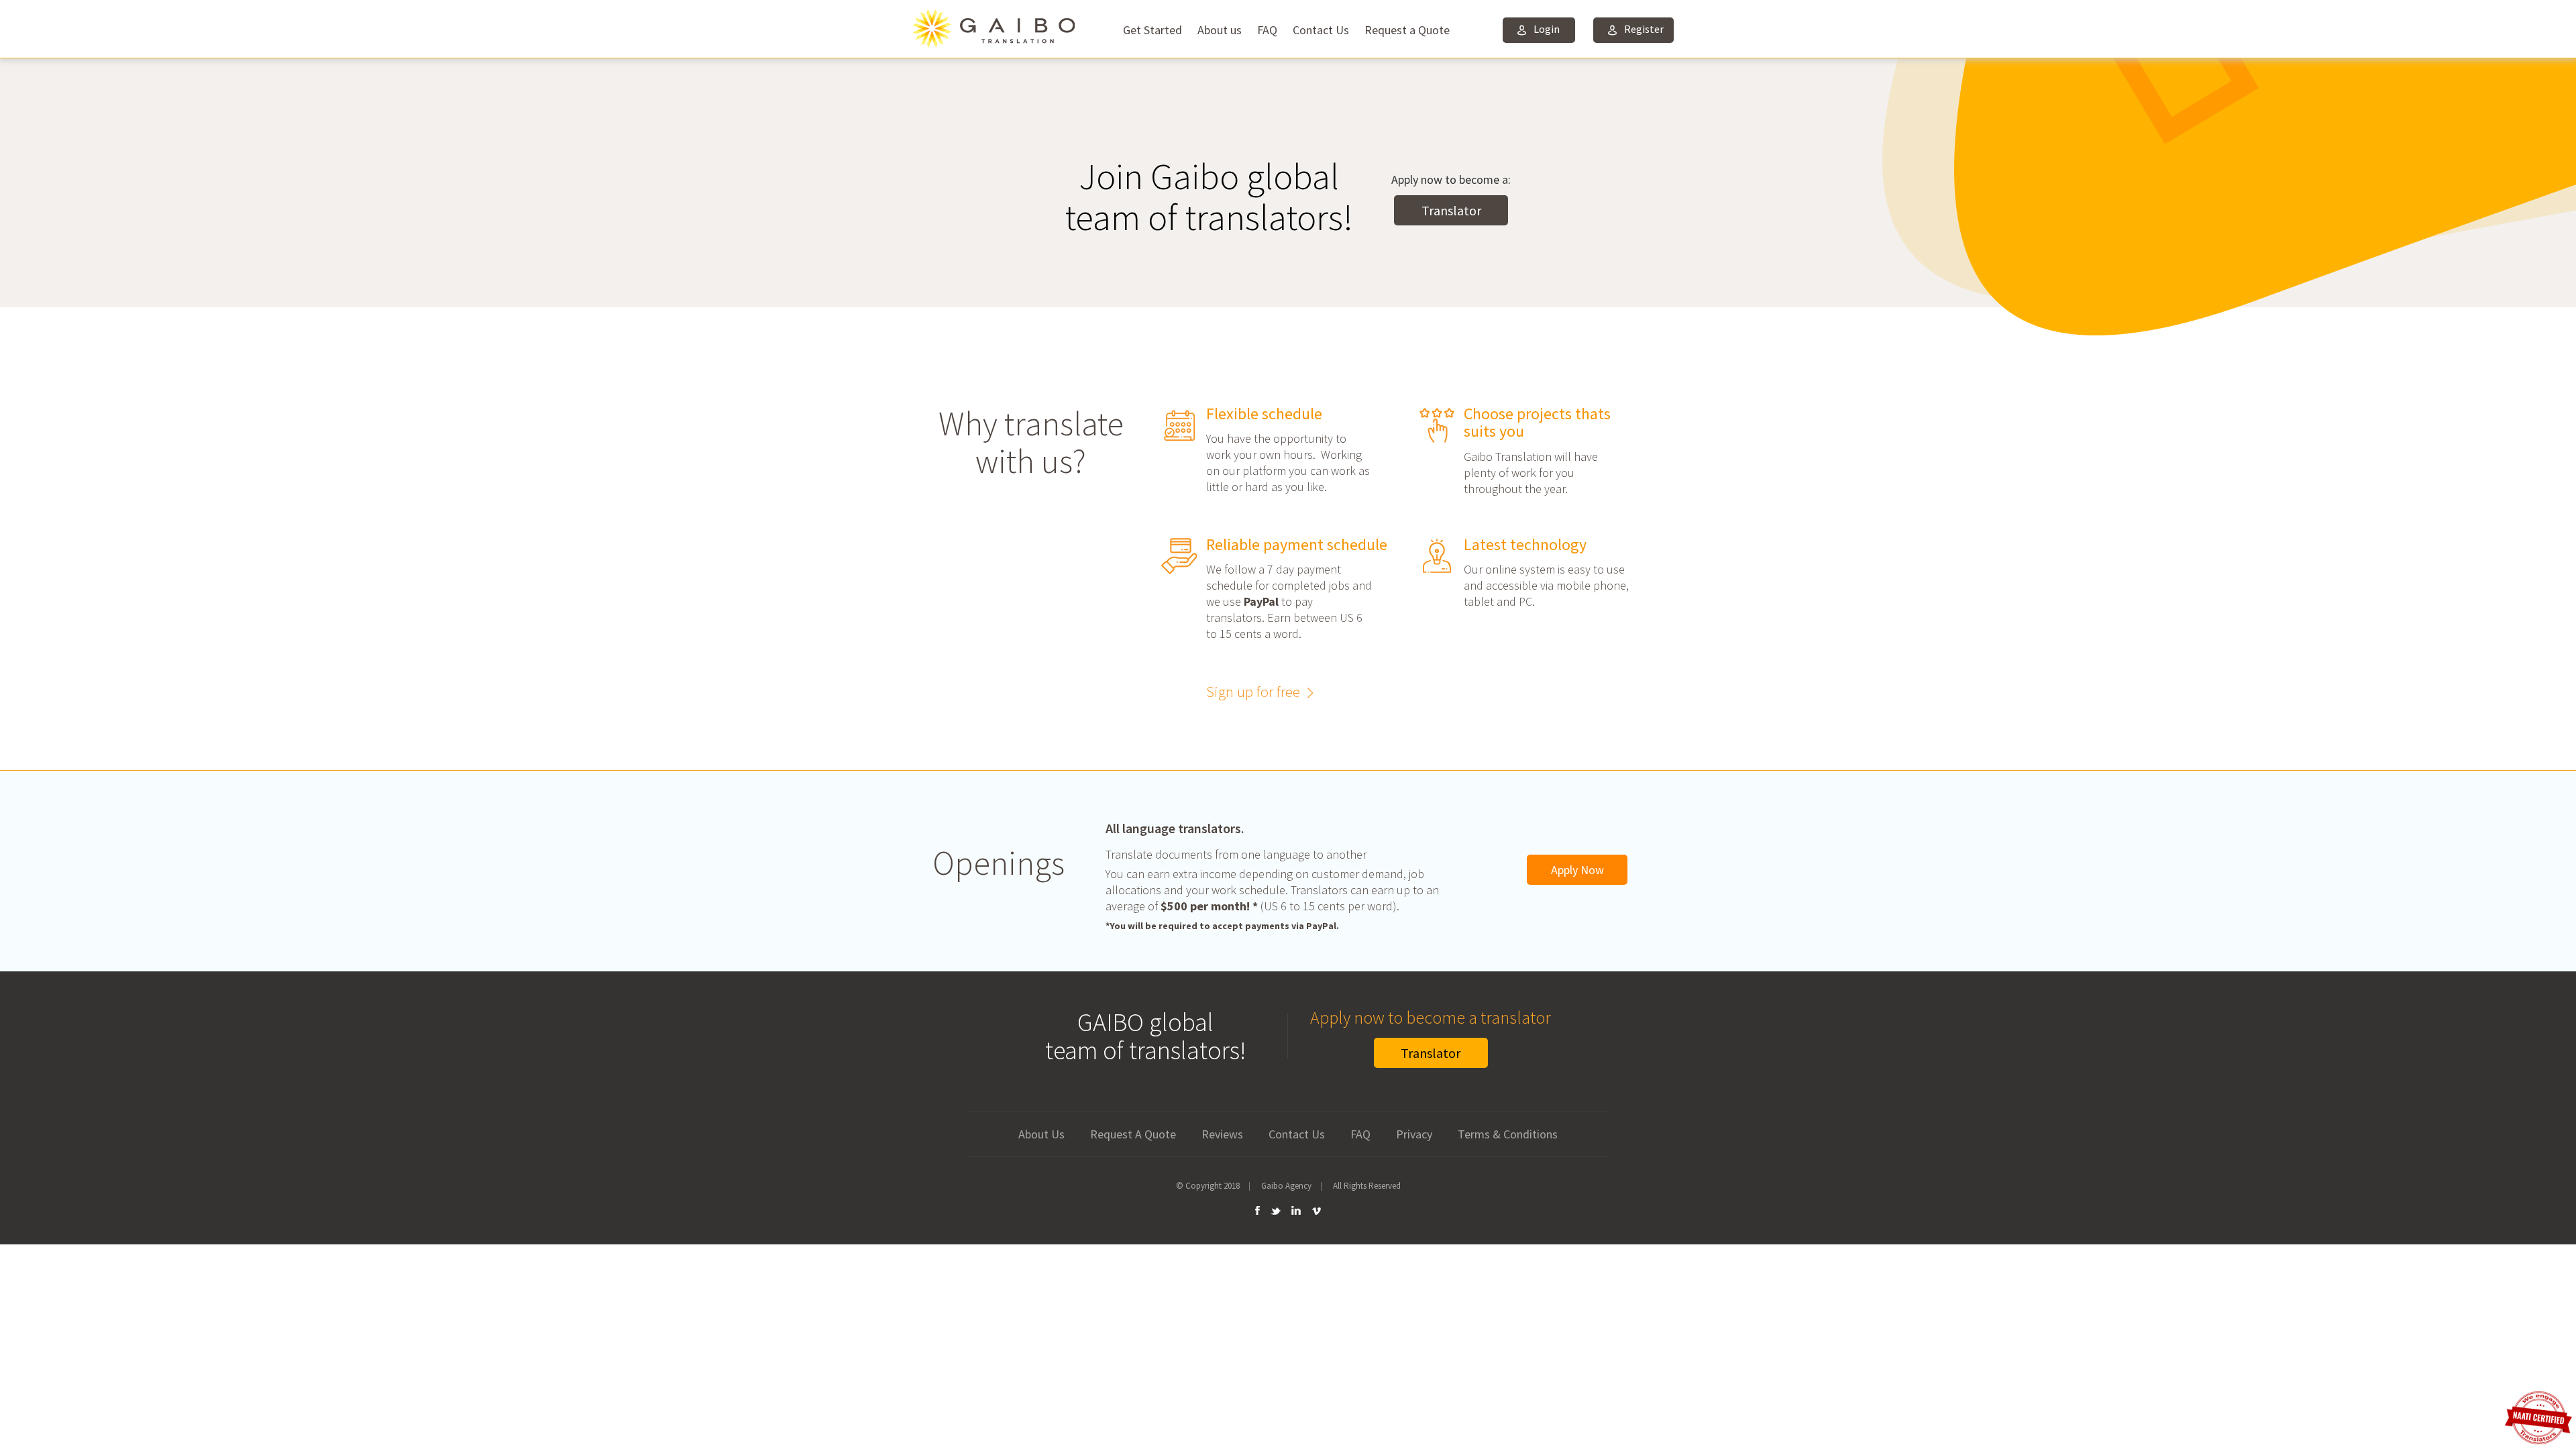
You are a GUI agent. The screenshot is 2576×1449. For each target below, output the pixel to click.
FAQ (1267, 30)
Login (1547, 29)
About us (1220, 30)
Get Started (1152, 30)
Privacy (1414, 1134)
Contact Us (1321, 30)
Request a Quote (1407, 30)
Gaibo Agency (1286, 1186)
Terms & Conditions (1508, 1134)
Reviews (1222, 1134)
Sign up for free (1253, 691)
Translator (1451, 210)
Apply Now (1577, 870)
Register (1644, 29)
